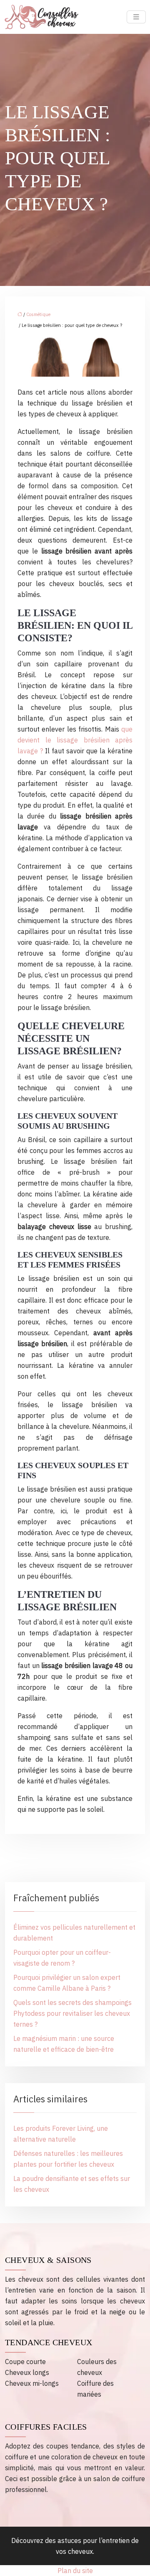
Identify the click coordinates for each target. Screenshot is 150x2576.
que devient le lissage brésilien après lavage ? (75, 740)
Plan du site (75, 2571)
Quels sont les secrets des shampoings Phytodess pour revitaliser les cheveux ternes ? (72, 2013)
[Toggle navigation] (136, 17)
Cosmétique (38, 314)
